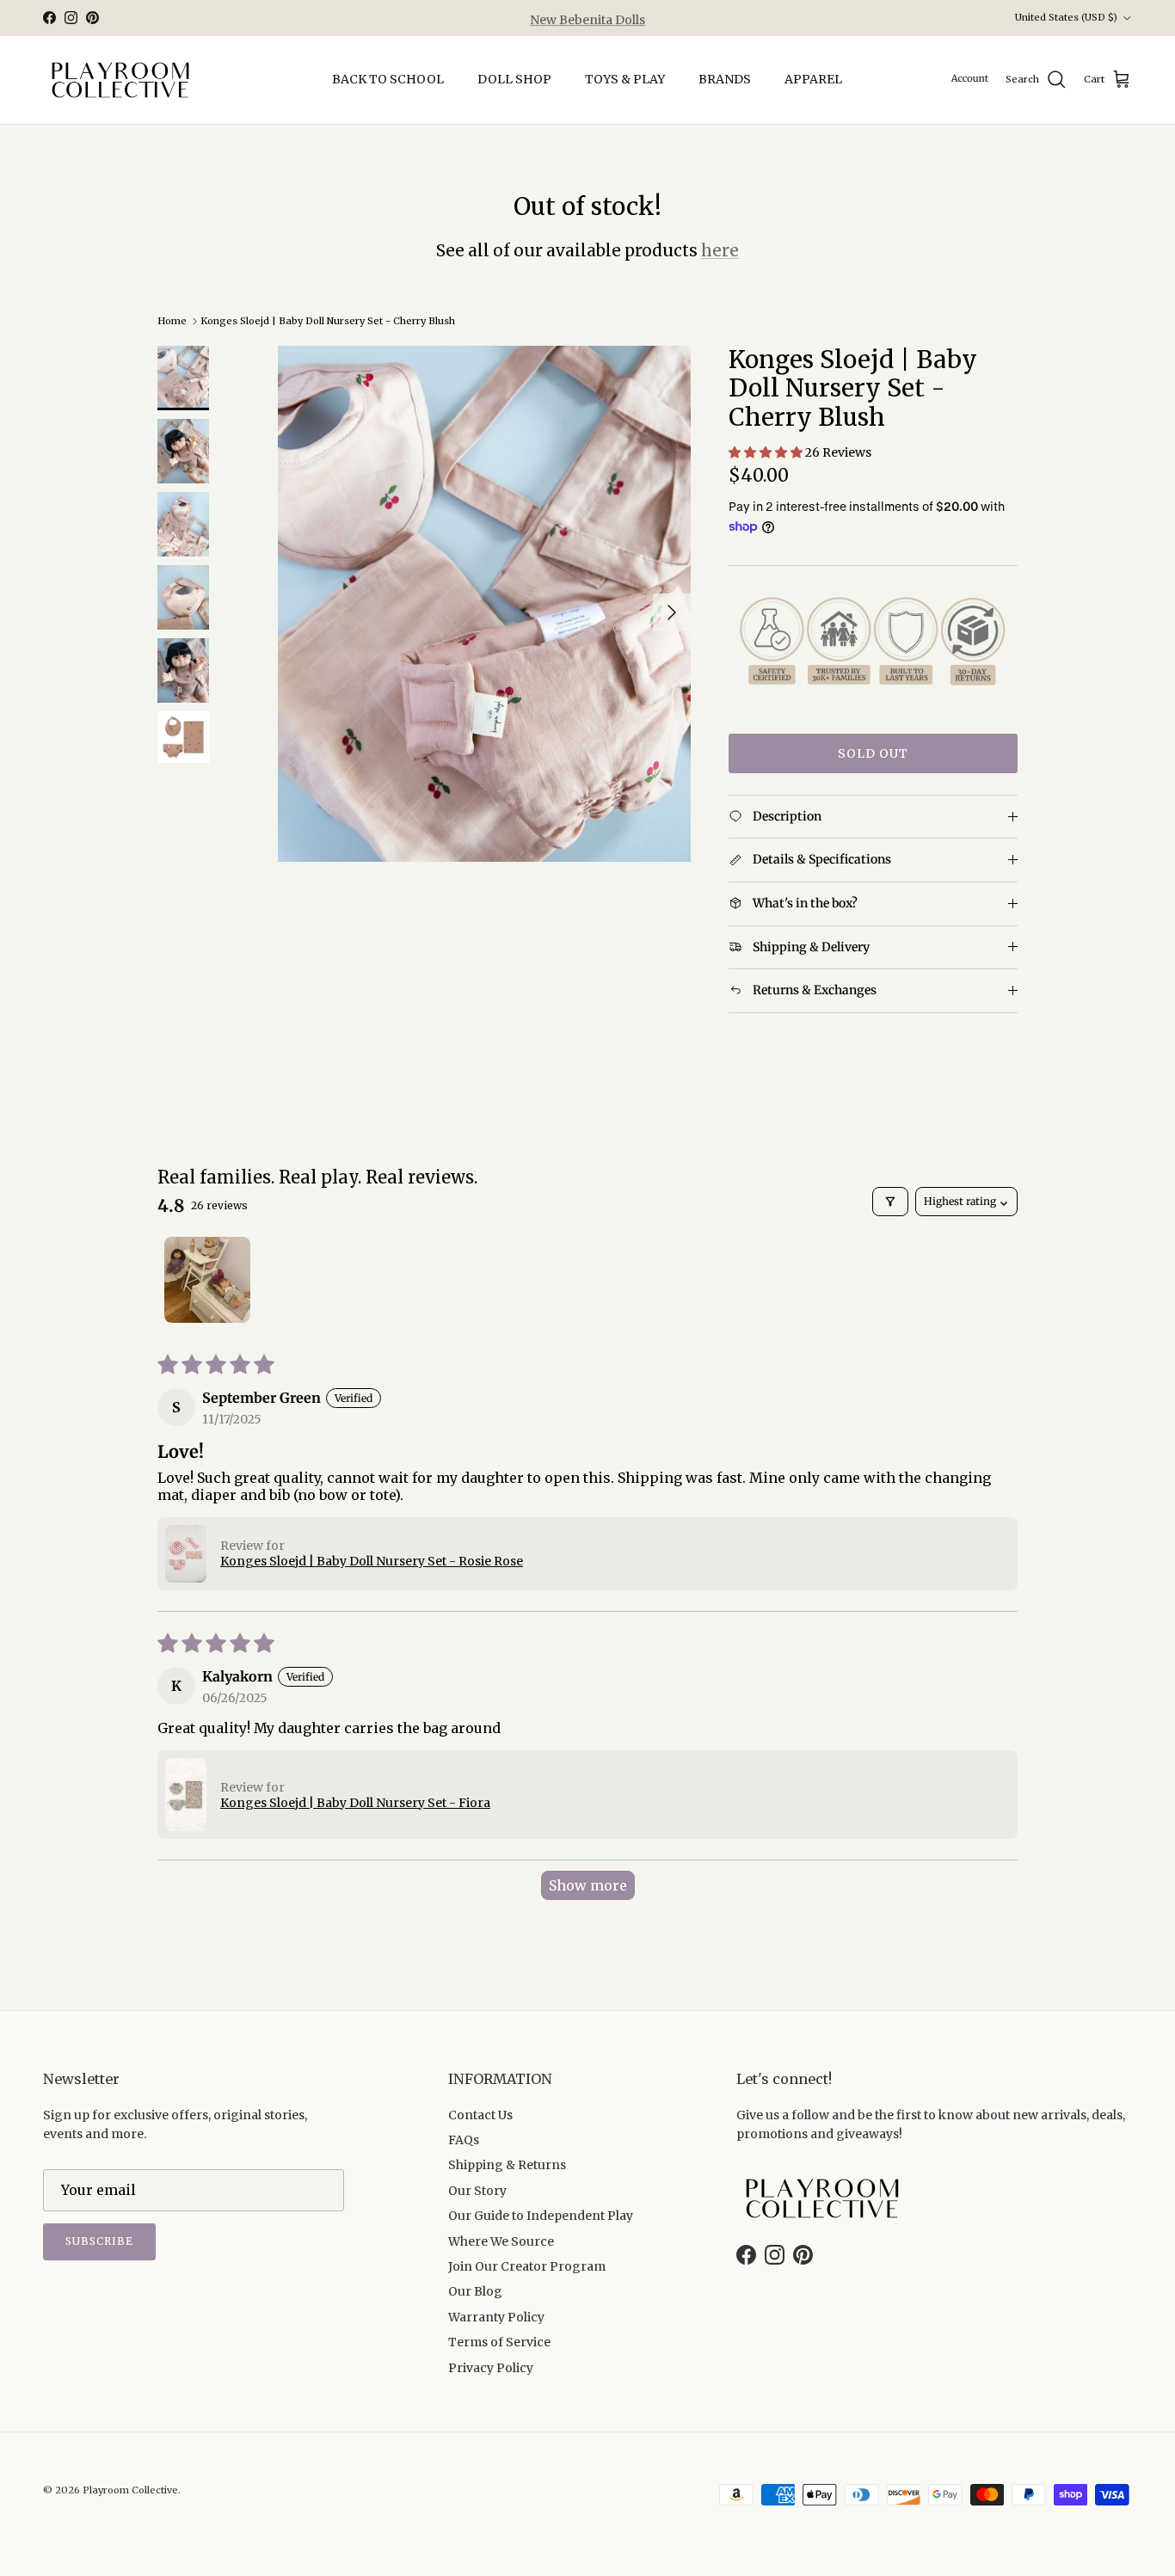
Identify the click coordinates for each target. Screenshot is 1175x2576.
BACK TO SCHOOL (388, 79)
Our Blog (475, 2291)
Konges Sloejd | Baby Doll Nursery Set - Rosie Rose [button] (372, 1561)
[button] (767, 452)
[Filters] (890, 1202)
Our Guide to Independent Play (541, 2216)
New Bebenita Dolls (587, 18)
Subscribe (99, 2241)
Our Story (477, 2191)
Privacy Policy (491, 2368)
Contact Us (480, 2115)
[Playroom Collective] (120, 80)
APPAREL (813, 79)
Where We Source (501, 2241)
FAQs (464, 2140)
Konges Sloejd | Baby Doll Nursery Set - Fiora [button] (355, 1803)
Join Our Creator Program (527, 2266)
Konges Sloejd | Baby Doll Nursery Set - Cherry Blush (328, 321)
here (720, 250)
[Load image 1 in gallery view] (484, 604)
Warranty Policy (496, 2317)
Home (172, 321)
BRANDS (725, 79)
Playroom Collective (130, 2490)
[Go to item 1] (207, 1280)
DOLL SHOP (514, 79)
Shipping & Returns (507, 2165)
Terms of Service (499, 2342)
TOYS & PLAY (625, 79)
